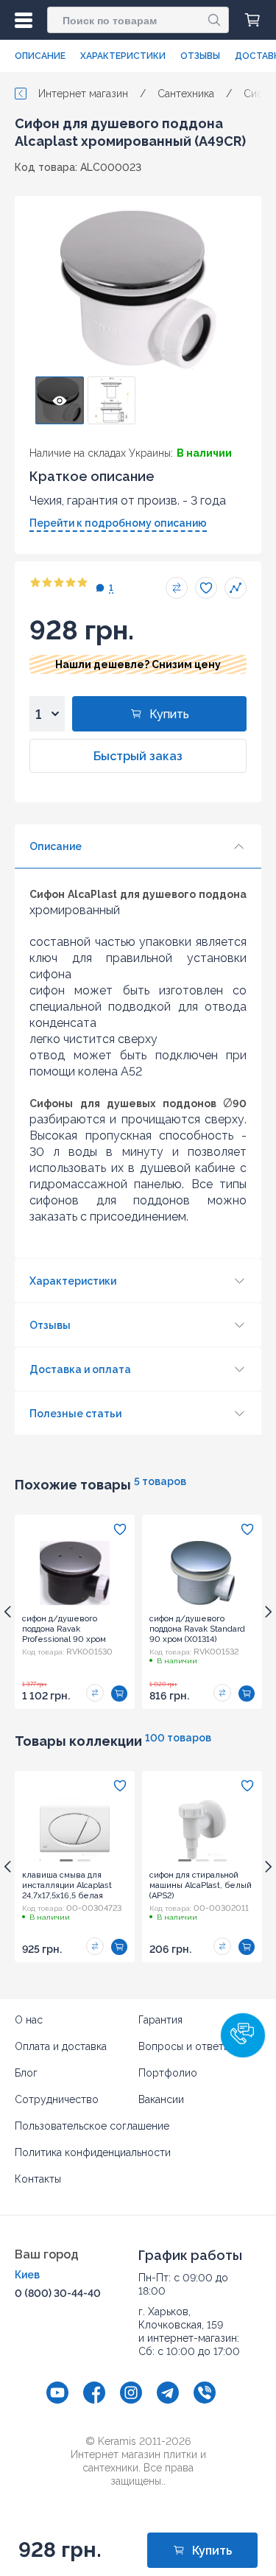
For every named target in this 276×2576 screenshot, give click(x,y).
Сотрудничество (57, 2099)
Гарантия (160, 2020)
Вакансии (161, 2099)
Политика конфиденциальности (93, 2152)
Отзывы (200, 56)
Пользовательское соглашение (92, 2126)
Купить (169, 714)
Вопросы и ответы (184, 2046)
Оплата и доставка (61, 2046)
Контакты (38, 2179)
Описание (40, 56)
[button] (243, 2035)
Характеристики (123, 56)
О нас (29, 2020)
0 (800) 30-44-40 (58, 2293)
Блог (26, 2073)
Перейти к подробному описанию (118, 523)
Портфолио (168, 2073)
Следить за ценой (236, 588)
